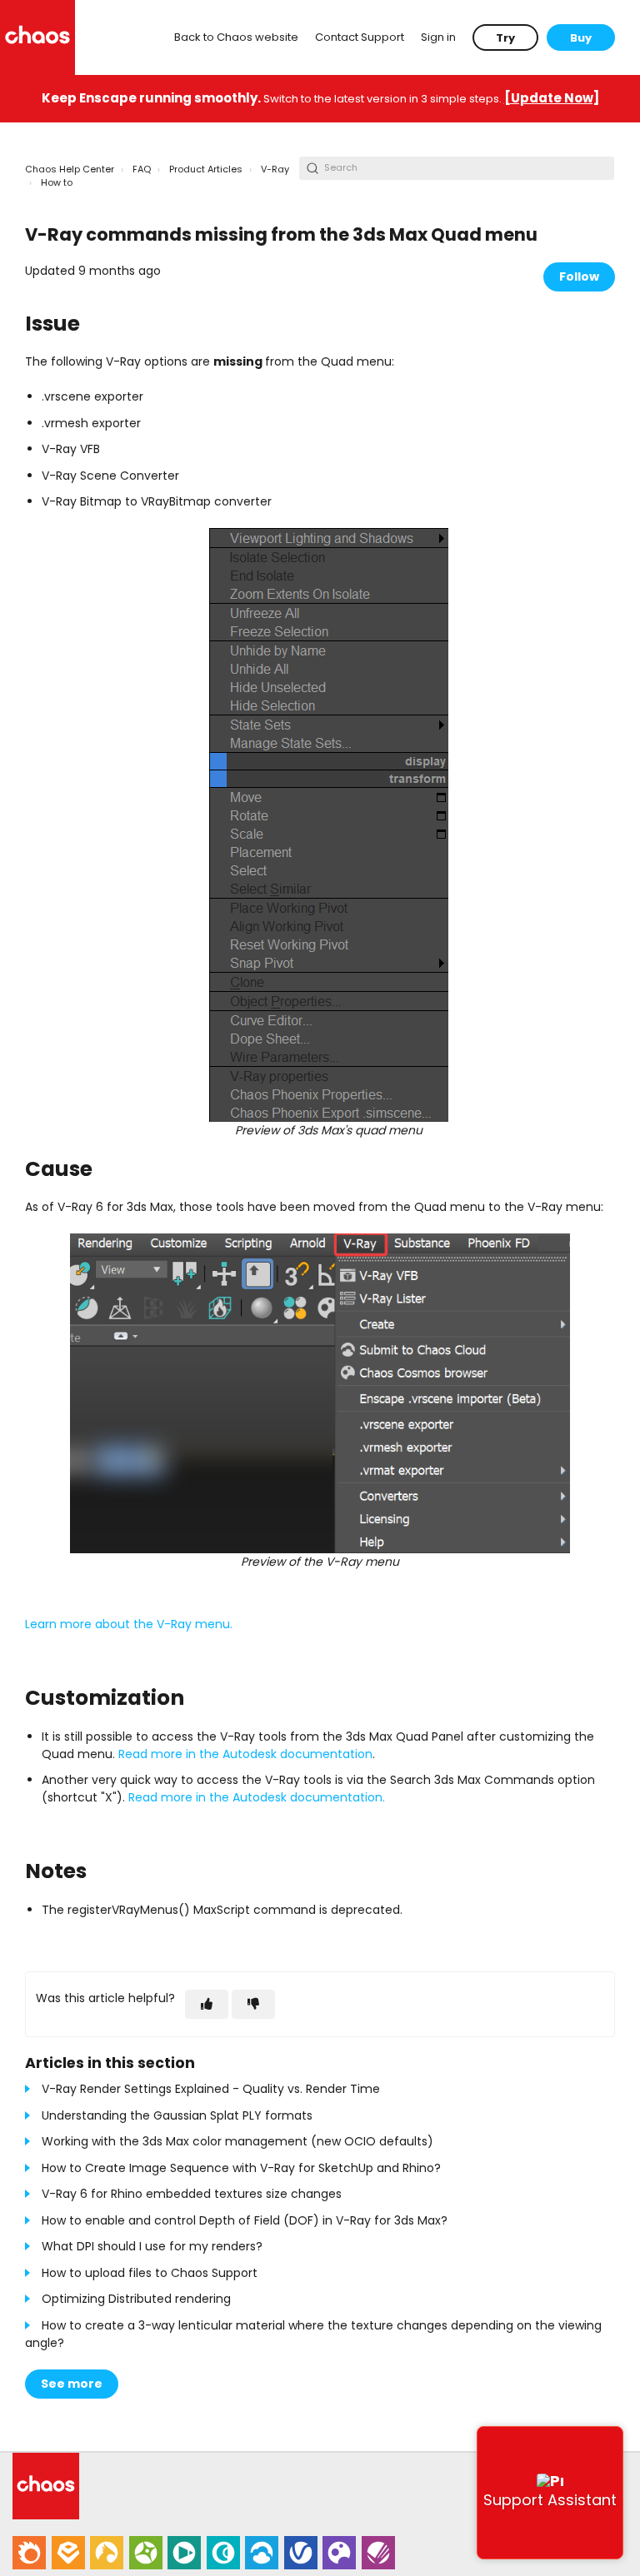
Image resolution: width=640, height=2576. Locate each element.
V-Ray (275, 169)
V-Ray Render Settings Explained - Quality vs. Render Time (211, 2089)
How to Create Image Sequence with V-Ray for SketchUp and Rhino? (241, 2168)
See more (72, 2384)
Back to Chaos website (236, 37)
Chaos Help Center (70, 169)
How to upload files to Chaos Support (150, 2273)
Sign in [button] (438, 37)
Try (505, 38)
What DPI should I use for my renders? (152, 2246)
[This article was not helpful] (253, 2004)
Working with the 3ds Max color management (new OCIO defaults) (237, 2141)
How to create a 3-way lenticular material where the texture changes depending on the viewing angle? (313, 2334)
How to (57, 182)
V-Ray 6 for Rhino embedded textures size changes (192, 2194)
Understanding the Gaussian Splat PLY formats (177, 2115)
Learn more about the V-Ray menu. (129, 1624)
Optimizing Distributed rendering (136, 2299)
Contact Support (360, 37)
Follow (579, 277)
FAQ (142, 169)
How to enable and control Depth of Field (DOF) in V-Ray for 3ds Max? (245, 2220)
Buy (581, 38)
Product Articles (206, 169)
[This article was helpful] (207, 2004)
